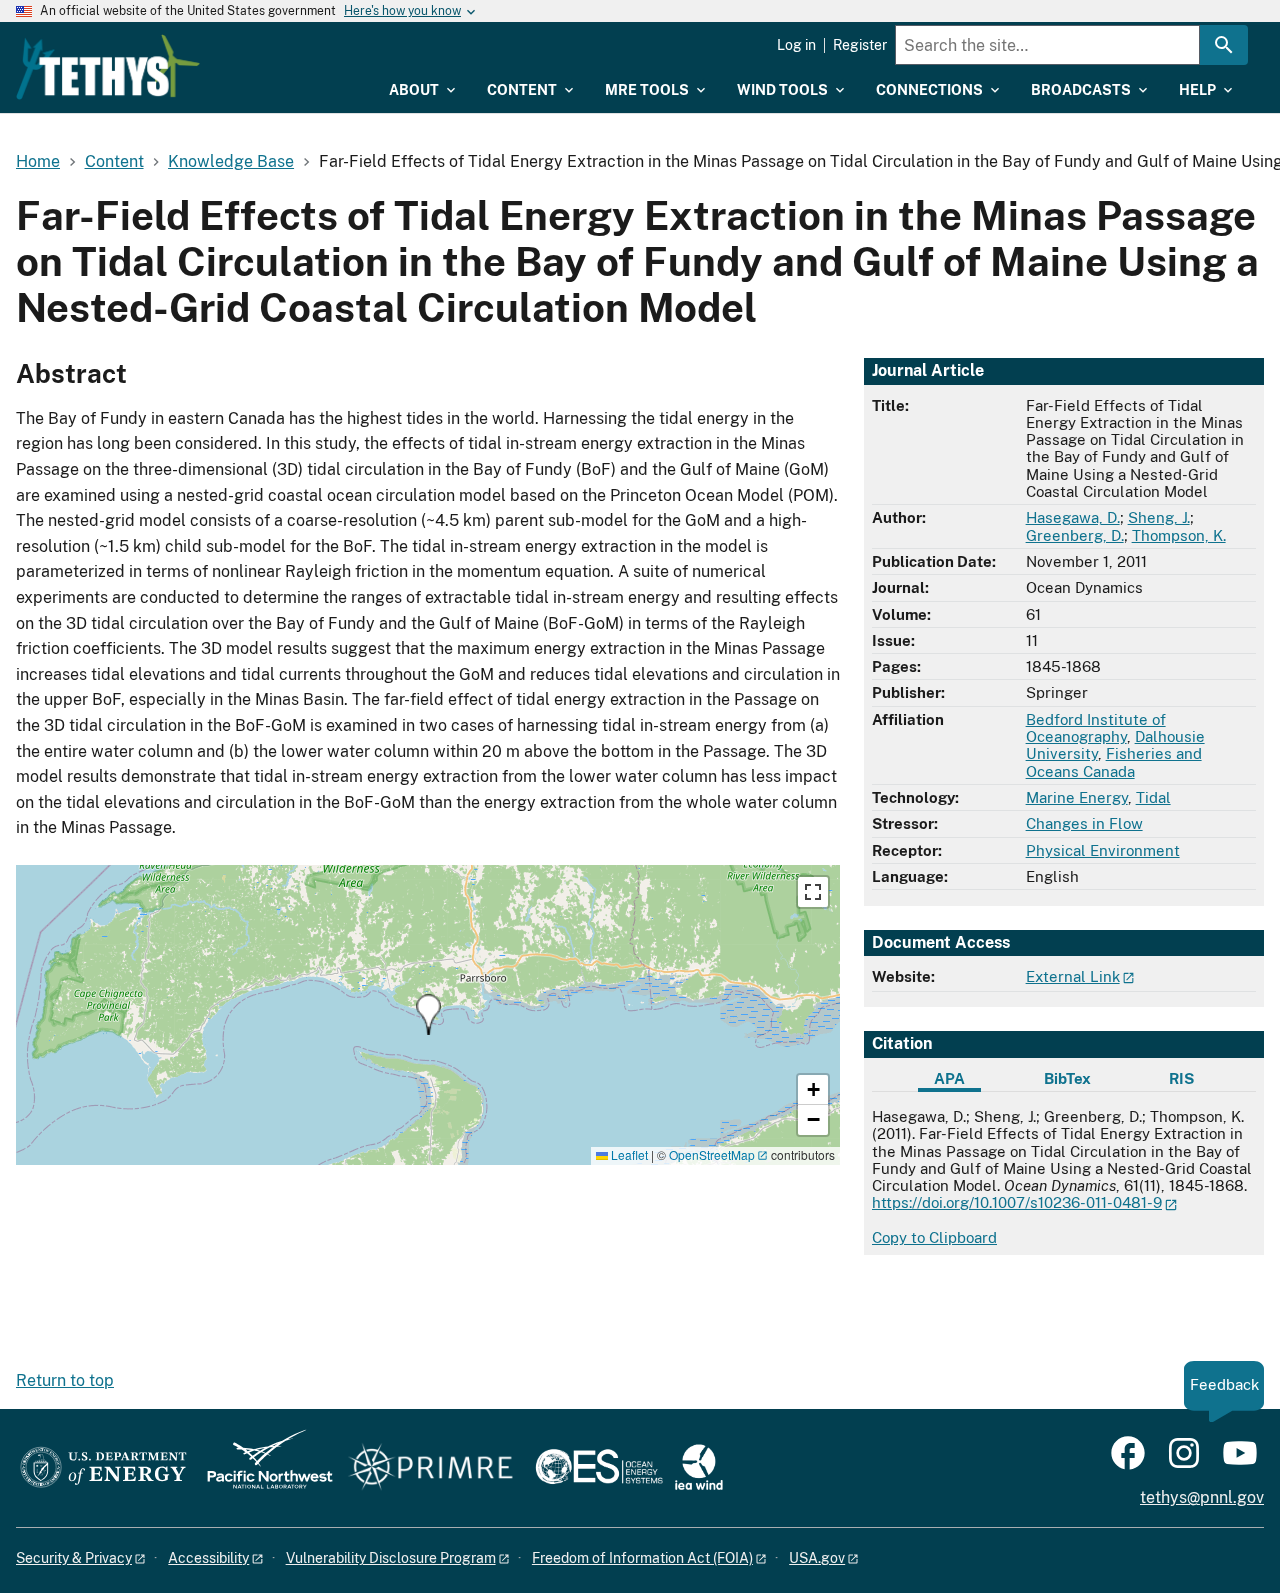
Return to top (65, 1380)
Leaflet (628, 1154)
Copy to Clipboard (934, 1237)
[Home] (108, 67)
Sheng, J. (1159, 517)
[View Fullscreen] (813, 892)
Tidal (1153, 797)
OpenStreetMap (712, 1154)
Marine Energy (1077, 797)
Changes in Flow (1084, 823)
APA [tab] (949, 1078)
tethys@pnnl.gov (1202, 1497)
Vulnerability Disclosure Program (391, 1558)
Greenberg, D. (1075, 535)
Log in (796, 45)
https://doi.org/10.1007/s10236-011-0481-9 (1017, 1202)
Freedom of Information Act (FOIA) (642, 1558)
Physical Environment (1103, 850)
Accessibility (208, 1558)
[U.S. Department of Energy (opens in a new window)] (103, 1468)
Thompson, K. (1179, 535)
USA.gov (817, 1558)
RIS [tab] (1181, 1078)
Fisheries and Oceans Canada (1114, 762)
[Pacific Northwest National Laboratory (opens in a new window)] (262, 1468)
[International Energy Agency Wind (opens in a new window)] (699, 1468)
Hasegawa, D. (1073, 517)
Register (860, 45)
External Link (1073, 976)
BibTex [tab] (1067, 1078)
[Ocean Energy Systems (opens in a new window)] (600, 1468)
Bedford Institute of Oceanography (1096, 728)
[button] (428, 1014)
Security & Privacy (74, 1558)
